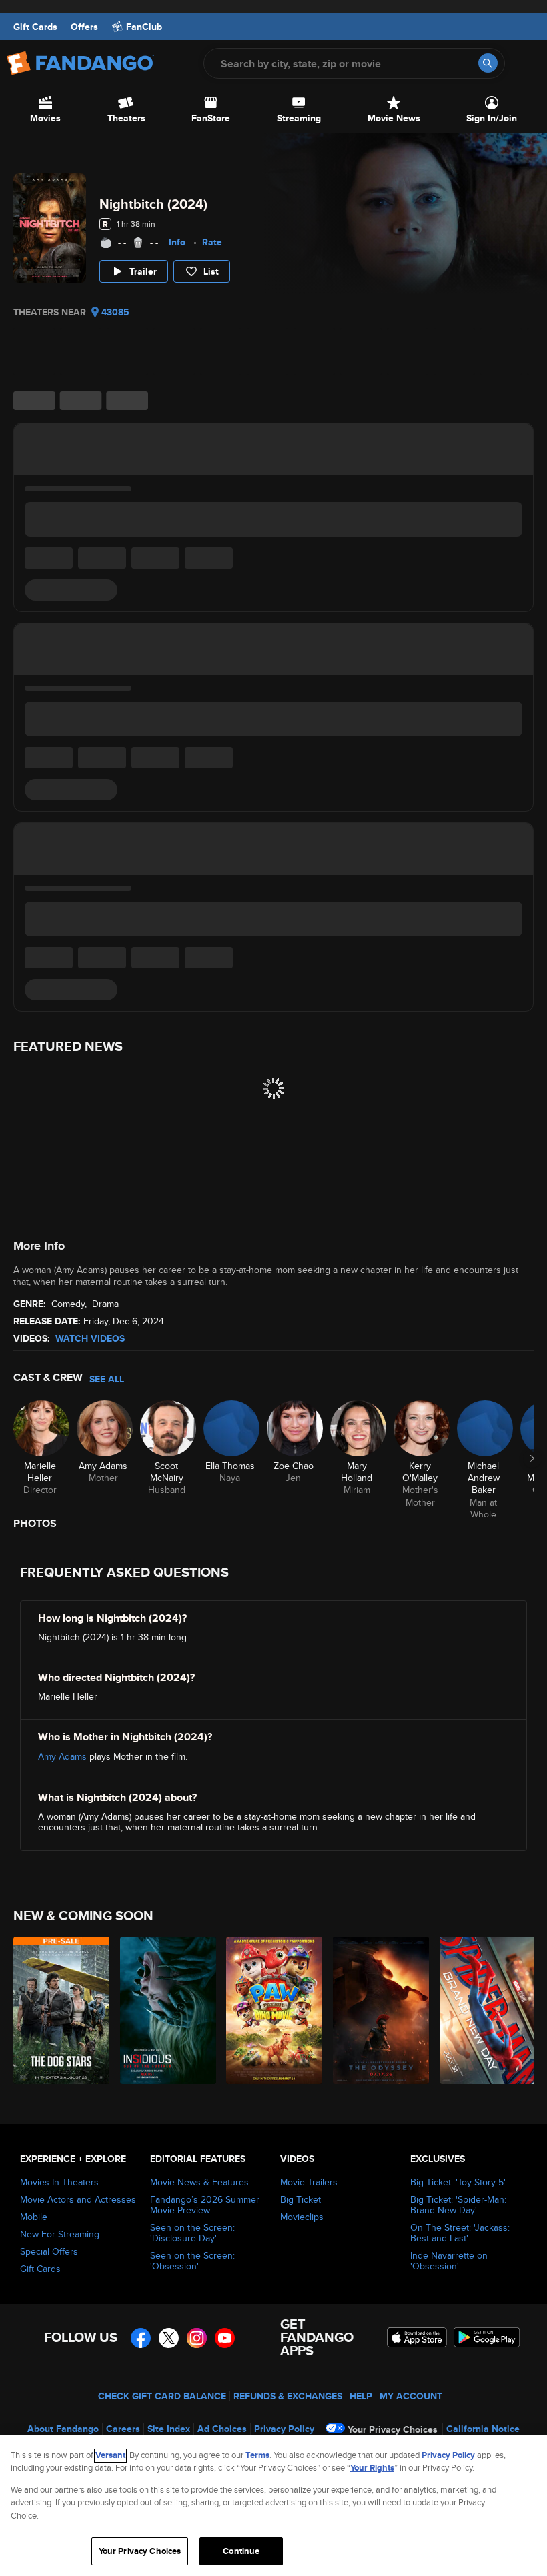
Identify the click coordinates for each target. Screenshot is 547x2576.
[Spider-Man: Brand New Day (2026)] (485, 2010)
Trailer (143, 271)
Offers (84, 27)
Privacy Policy (284, 2429)
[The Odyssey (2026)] (379, 2010)
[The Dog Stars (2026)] (59, 2010)
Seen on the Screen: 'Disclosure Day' (192, 2233)
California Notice (483, 2429)
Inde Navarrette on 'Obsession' (449, 2261)
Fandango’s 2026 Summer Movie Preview (205, 2205)
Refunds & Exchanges (288, 2396)
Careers (123, 2429)
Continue (241, 2551)
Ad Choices (222, 2429)
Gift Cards (35, 27)
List (211, 271)
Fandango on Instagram (197, 2338)
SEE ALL (107, 1379)
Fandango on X (169, 2338)
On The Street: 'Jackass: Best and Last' (460, 2233)
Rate (212, 242)
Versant (110, 2455)
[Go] (488, 63)
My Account (411, 2396)
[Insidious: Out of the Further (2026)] (166, 2010)
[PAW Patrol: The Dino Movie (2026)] (272, 2010)
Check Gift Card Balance (162, 2396)
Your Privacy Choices (393, 2429)
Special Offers (49, 2251)
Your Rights (372, 2468)
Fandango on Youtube (225, 2338)
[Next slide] (532, 1458)
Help (361, 2396)
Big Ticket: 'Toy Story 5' (458, 2182)
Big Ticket (301, 2199)
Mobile (34, 2217)
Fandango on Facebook (141, 2338)
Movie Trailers (309, 2182)
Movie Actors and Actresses (78, 2199)
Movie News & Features (199, 2182)
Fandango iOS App (417, 2337)
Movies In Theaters (59, 2182)
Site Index (169, 2429)
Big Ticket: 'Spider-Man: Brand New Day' (458, 2205)
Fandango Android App (487, 2337)
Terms (257, 2455)
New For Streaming (60, 2234)
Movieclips (302, 2217)
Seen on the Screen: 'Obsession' (192, 2261)
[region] (273, 2506)
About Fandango (63, 2429)
